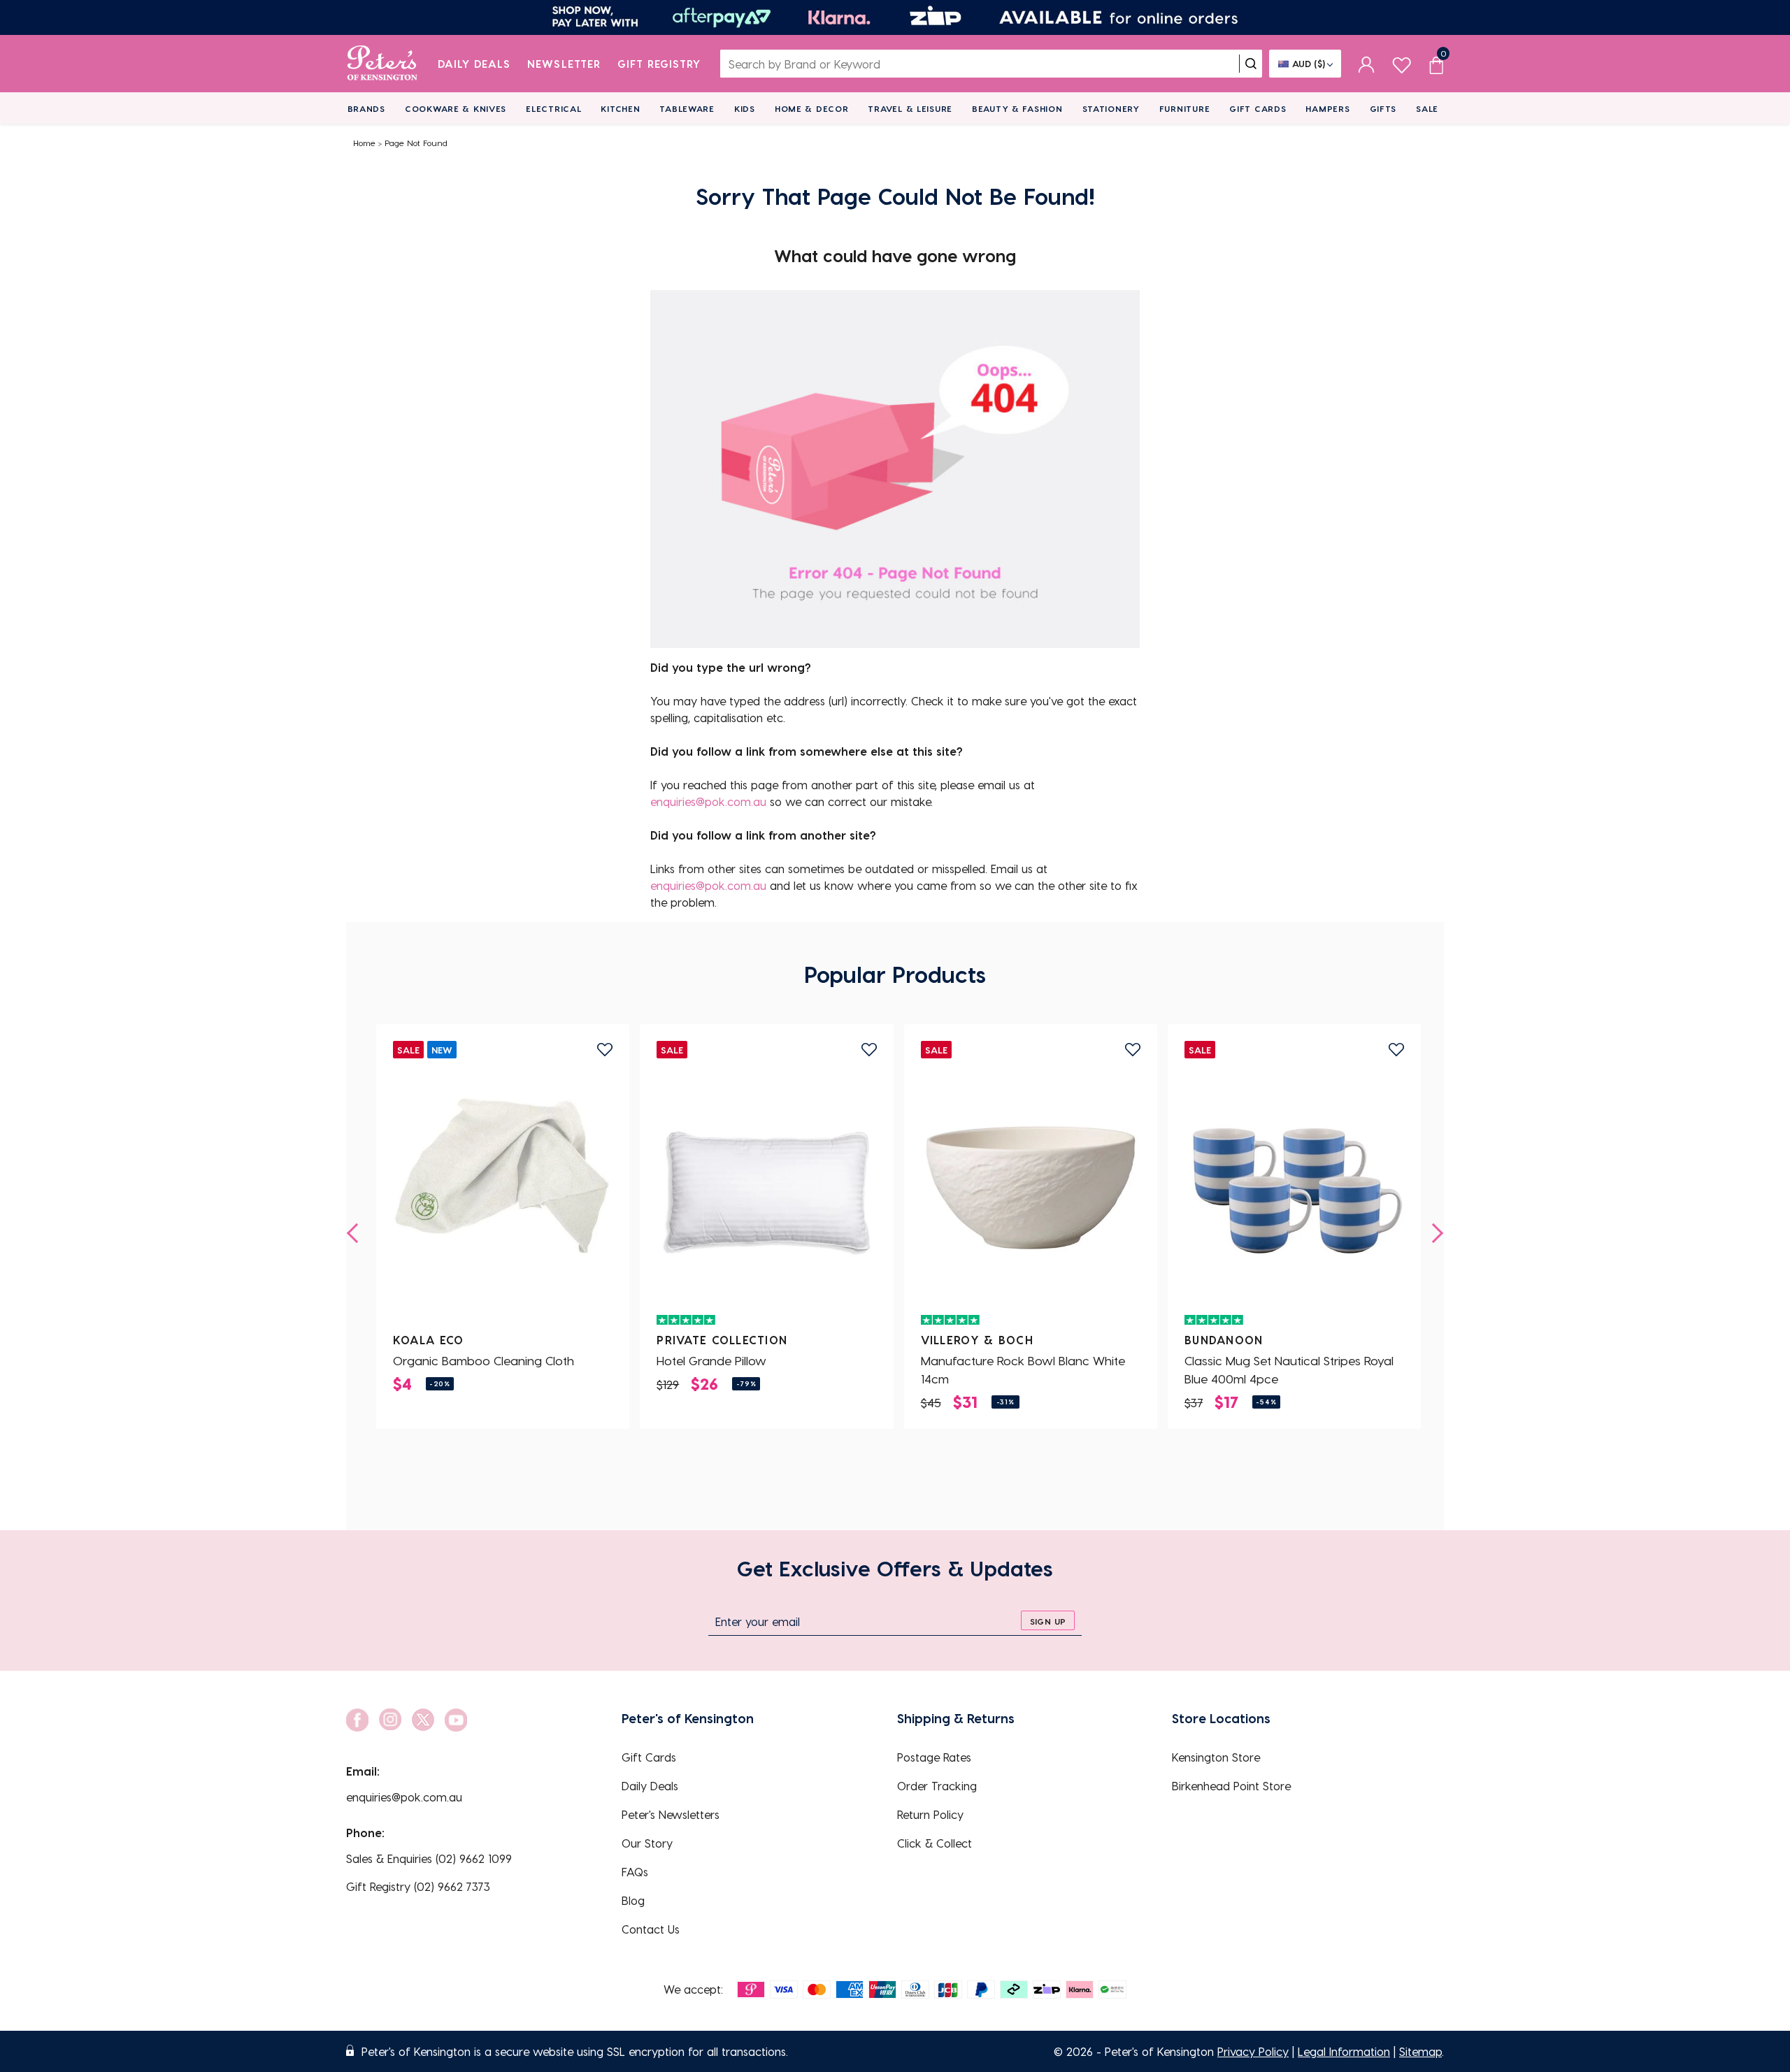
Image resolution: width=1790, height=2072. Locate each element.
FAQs (635, 1872)
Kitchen (620, 108)
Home (364, 143)
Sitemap (1420, 2051)
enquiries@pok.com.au (708, 801)
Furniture (1184, 108)
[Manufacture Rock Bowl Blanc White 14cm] (1031, 1188)
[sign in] (1367, 64)
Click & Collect (935, 1843)
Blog (633, 1900)
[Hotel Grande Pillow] (766, 1188)
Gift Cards (1258, 108)
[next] (1433, 1233)
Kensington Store (1216, 1757)
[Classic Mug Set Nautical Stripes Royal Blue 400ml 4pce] (1294, 1188)
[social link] (357, 1720)
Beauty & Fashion (1017, 108)
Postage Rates (934, 1757)
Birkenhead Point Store (1231, 1786)
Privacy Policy (1253, 2051)
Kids (745, 108)
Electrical (553, 108)
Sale (1427, 108)
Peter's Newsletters (671, 1814)
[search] (1251, 64)
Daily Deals (474, 64)
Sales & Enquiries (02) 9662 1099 (429, 1858)
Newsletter (564, 64)
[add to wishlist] (605, 1050)
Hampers (1327, 108)
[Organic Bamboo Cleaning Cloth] (503, 1188)
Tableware (687, 108)
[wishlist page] (1402, 63)
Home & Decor (812, 108)
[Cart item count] (1436, 64)
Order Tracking (937, 1786)
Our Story (647, 1843)
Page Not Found (416, 143)
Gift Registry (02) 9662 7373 (418, 1886)
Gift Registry (659, 64)
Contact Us (651, 1929)
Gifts (1383, 108)
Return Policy (930, 1814)
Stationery (1111, 108)
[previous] (357, 1233)
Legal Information (1344, 2051)
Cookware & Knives (456, 108)
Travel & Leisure (910, 108)
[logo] (382, 64)
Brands (366, 108)
